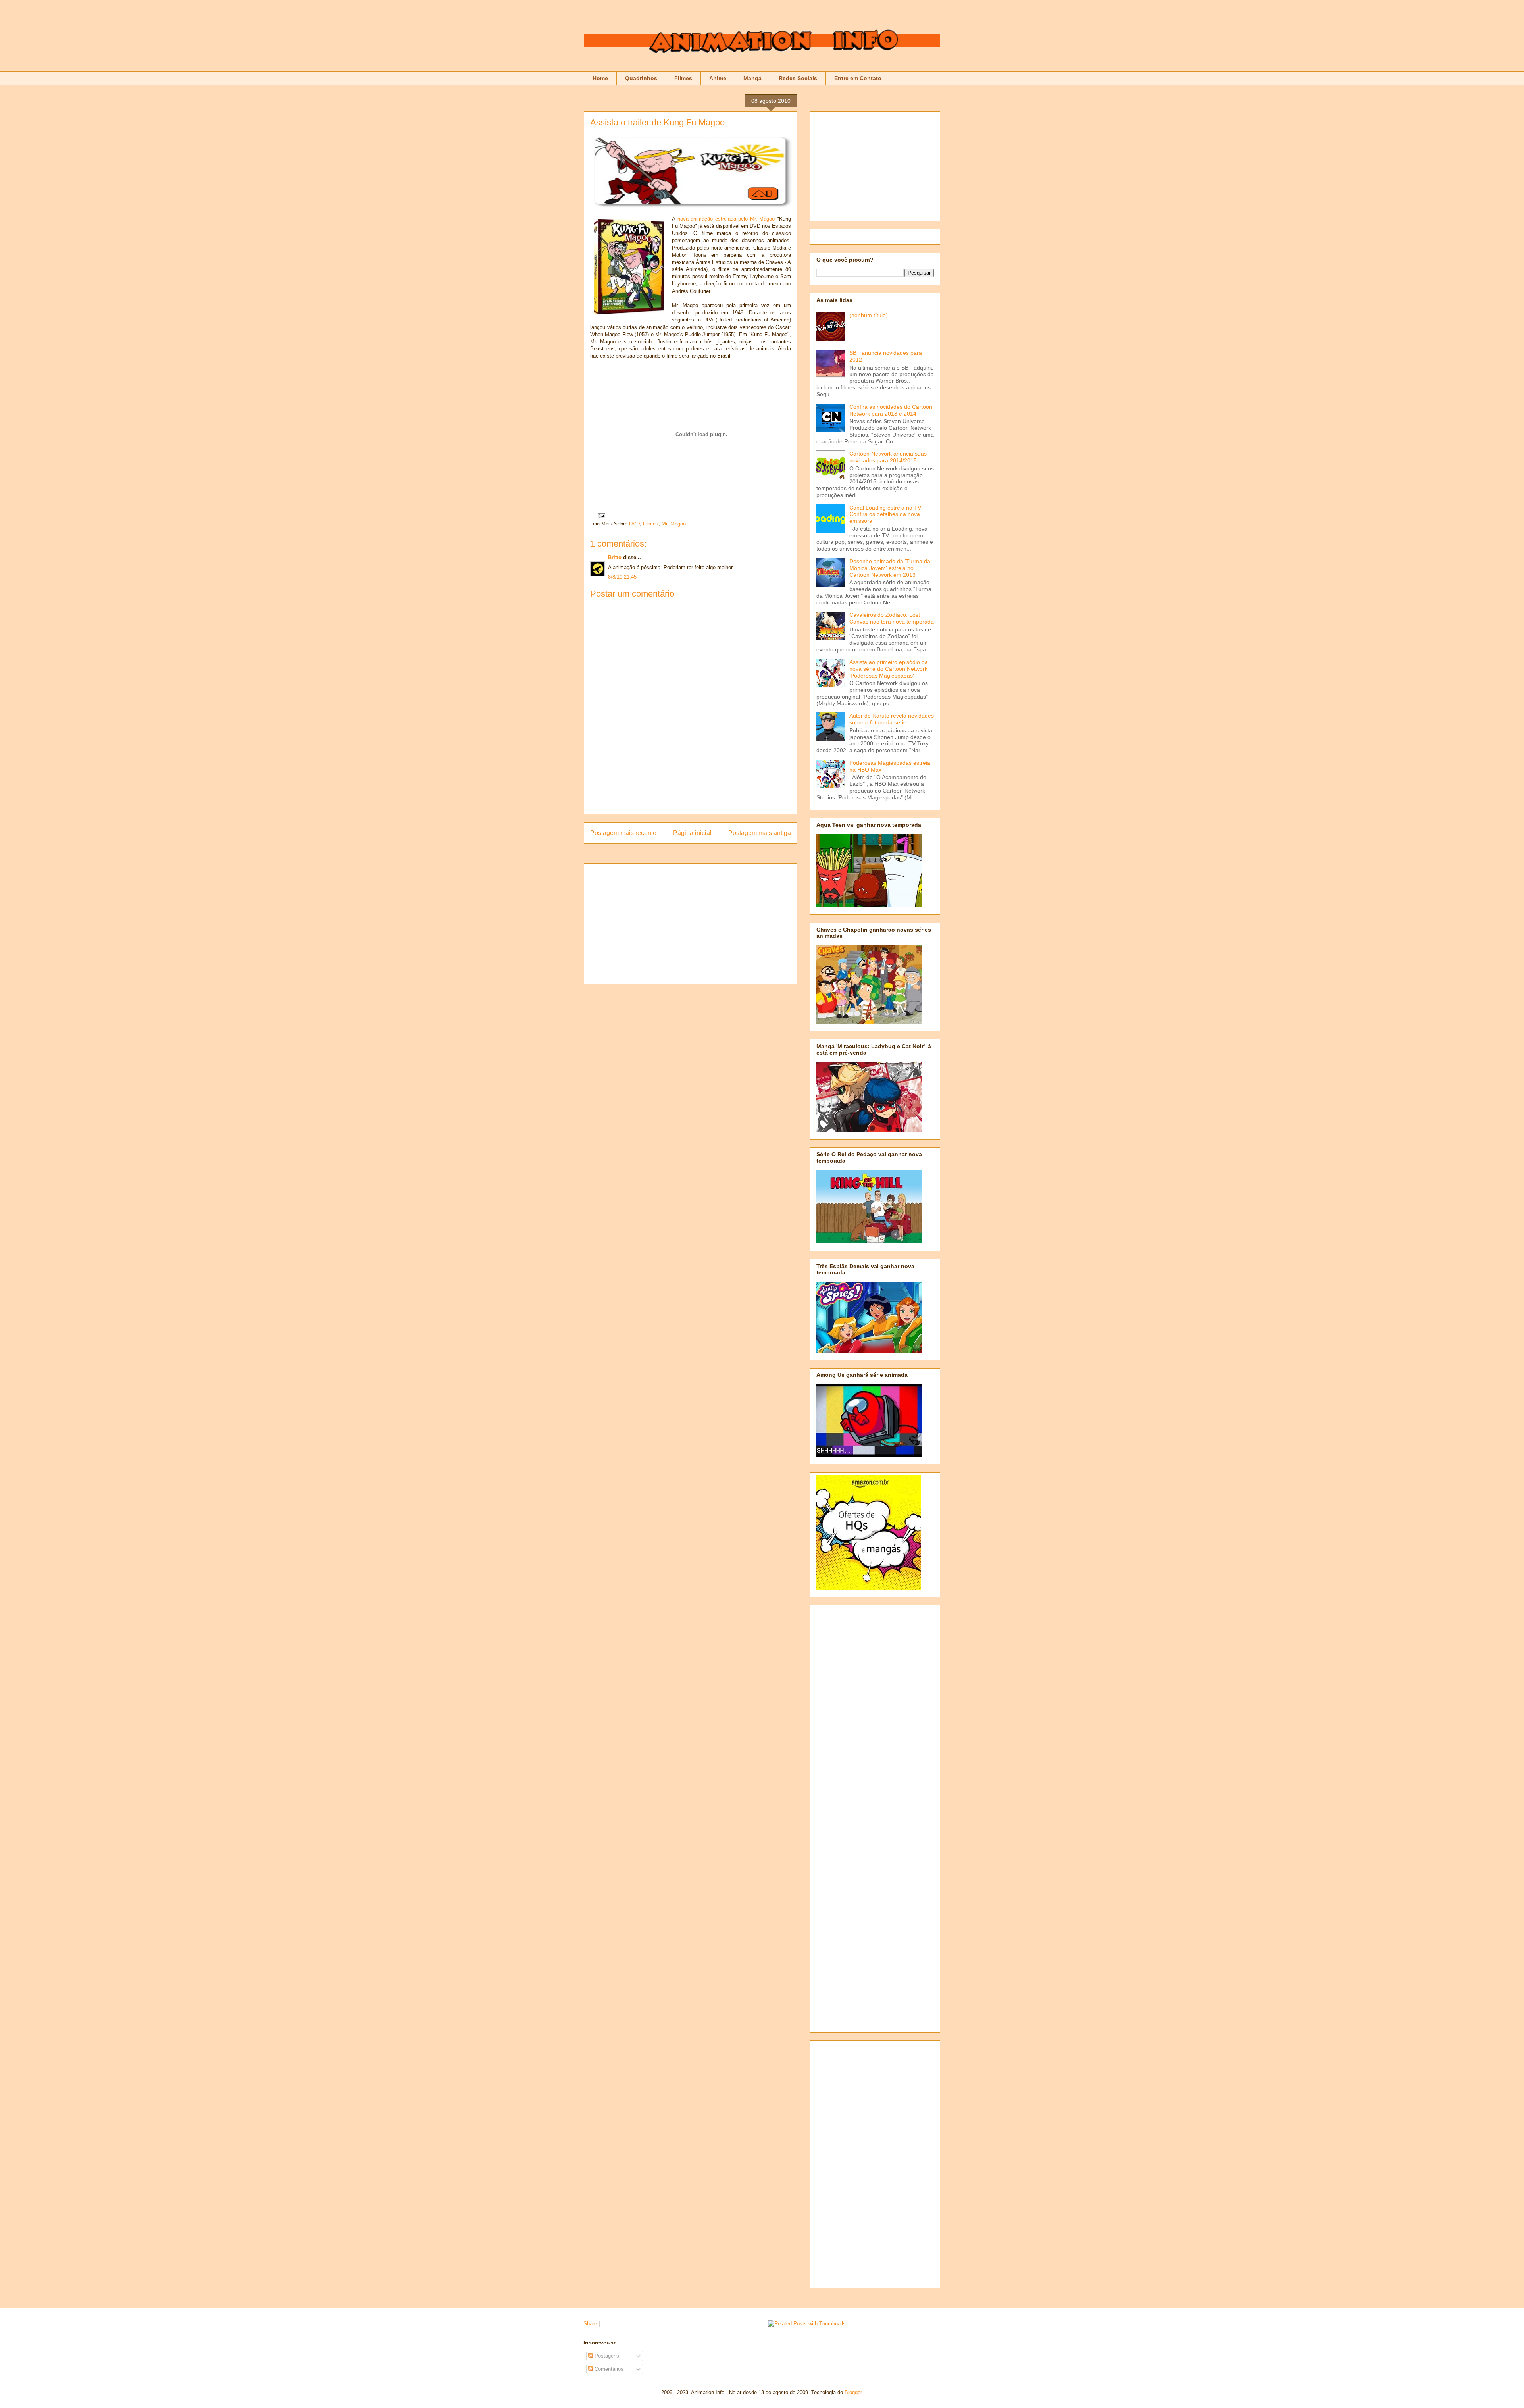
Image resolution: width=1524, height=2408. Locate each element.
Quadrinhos (641, 78)
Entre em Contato (858, 78)
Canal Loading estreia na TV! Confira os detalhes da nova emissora (886, 514)
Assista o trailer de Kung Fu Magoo (657, 122)
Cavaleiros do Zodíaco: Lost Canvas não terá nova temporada (892, 618)
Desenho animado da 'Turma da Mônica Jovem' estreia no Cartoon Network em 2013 (890, 568)
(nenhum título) (869, 315)
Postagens (606, 2356)
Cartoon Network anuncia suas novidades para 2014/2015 (888, 457)
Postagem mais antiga (760, 833)
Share (590, 2324)
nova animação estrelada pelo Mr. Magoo (726, 219)
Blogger (853, 2392)
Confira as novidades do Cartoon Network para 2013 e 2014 (891, 410)
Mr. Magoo (674, 524)
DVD (634, 524)
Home (600, 78)
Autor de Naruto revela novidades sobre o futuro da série (892, 719)
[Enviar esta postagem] (600, 515)
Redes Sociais (798, 78)
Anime (718, 78)
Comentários (608, 2369)
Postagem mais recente (623, 833)
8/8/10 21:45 (622, 577)
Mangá (752, 78)
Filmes (683, 78)
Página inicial (692, 833)
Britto (615, 557)
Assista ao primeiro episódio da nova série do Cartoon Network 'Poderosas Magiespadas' (889, 669)
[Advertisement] (691, 796)
